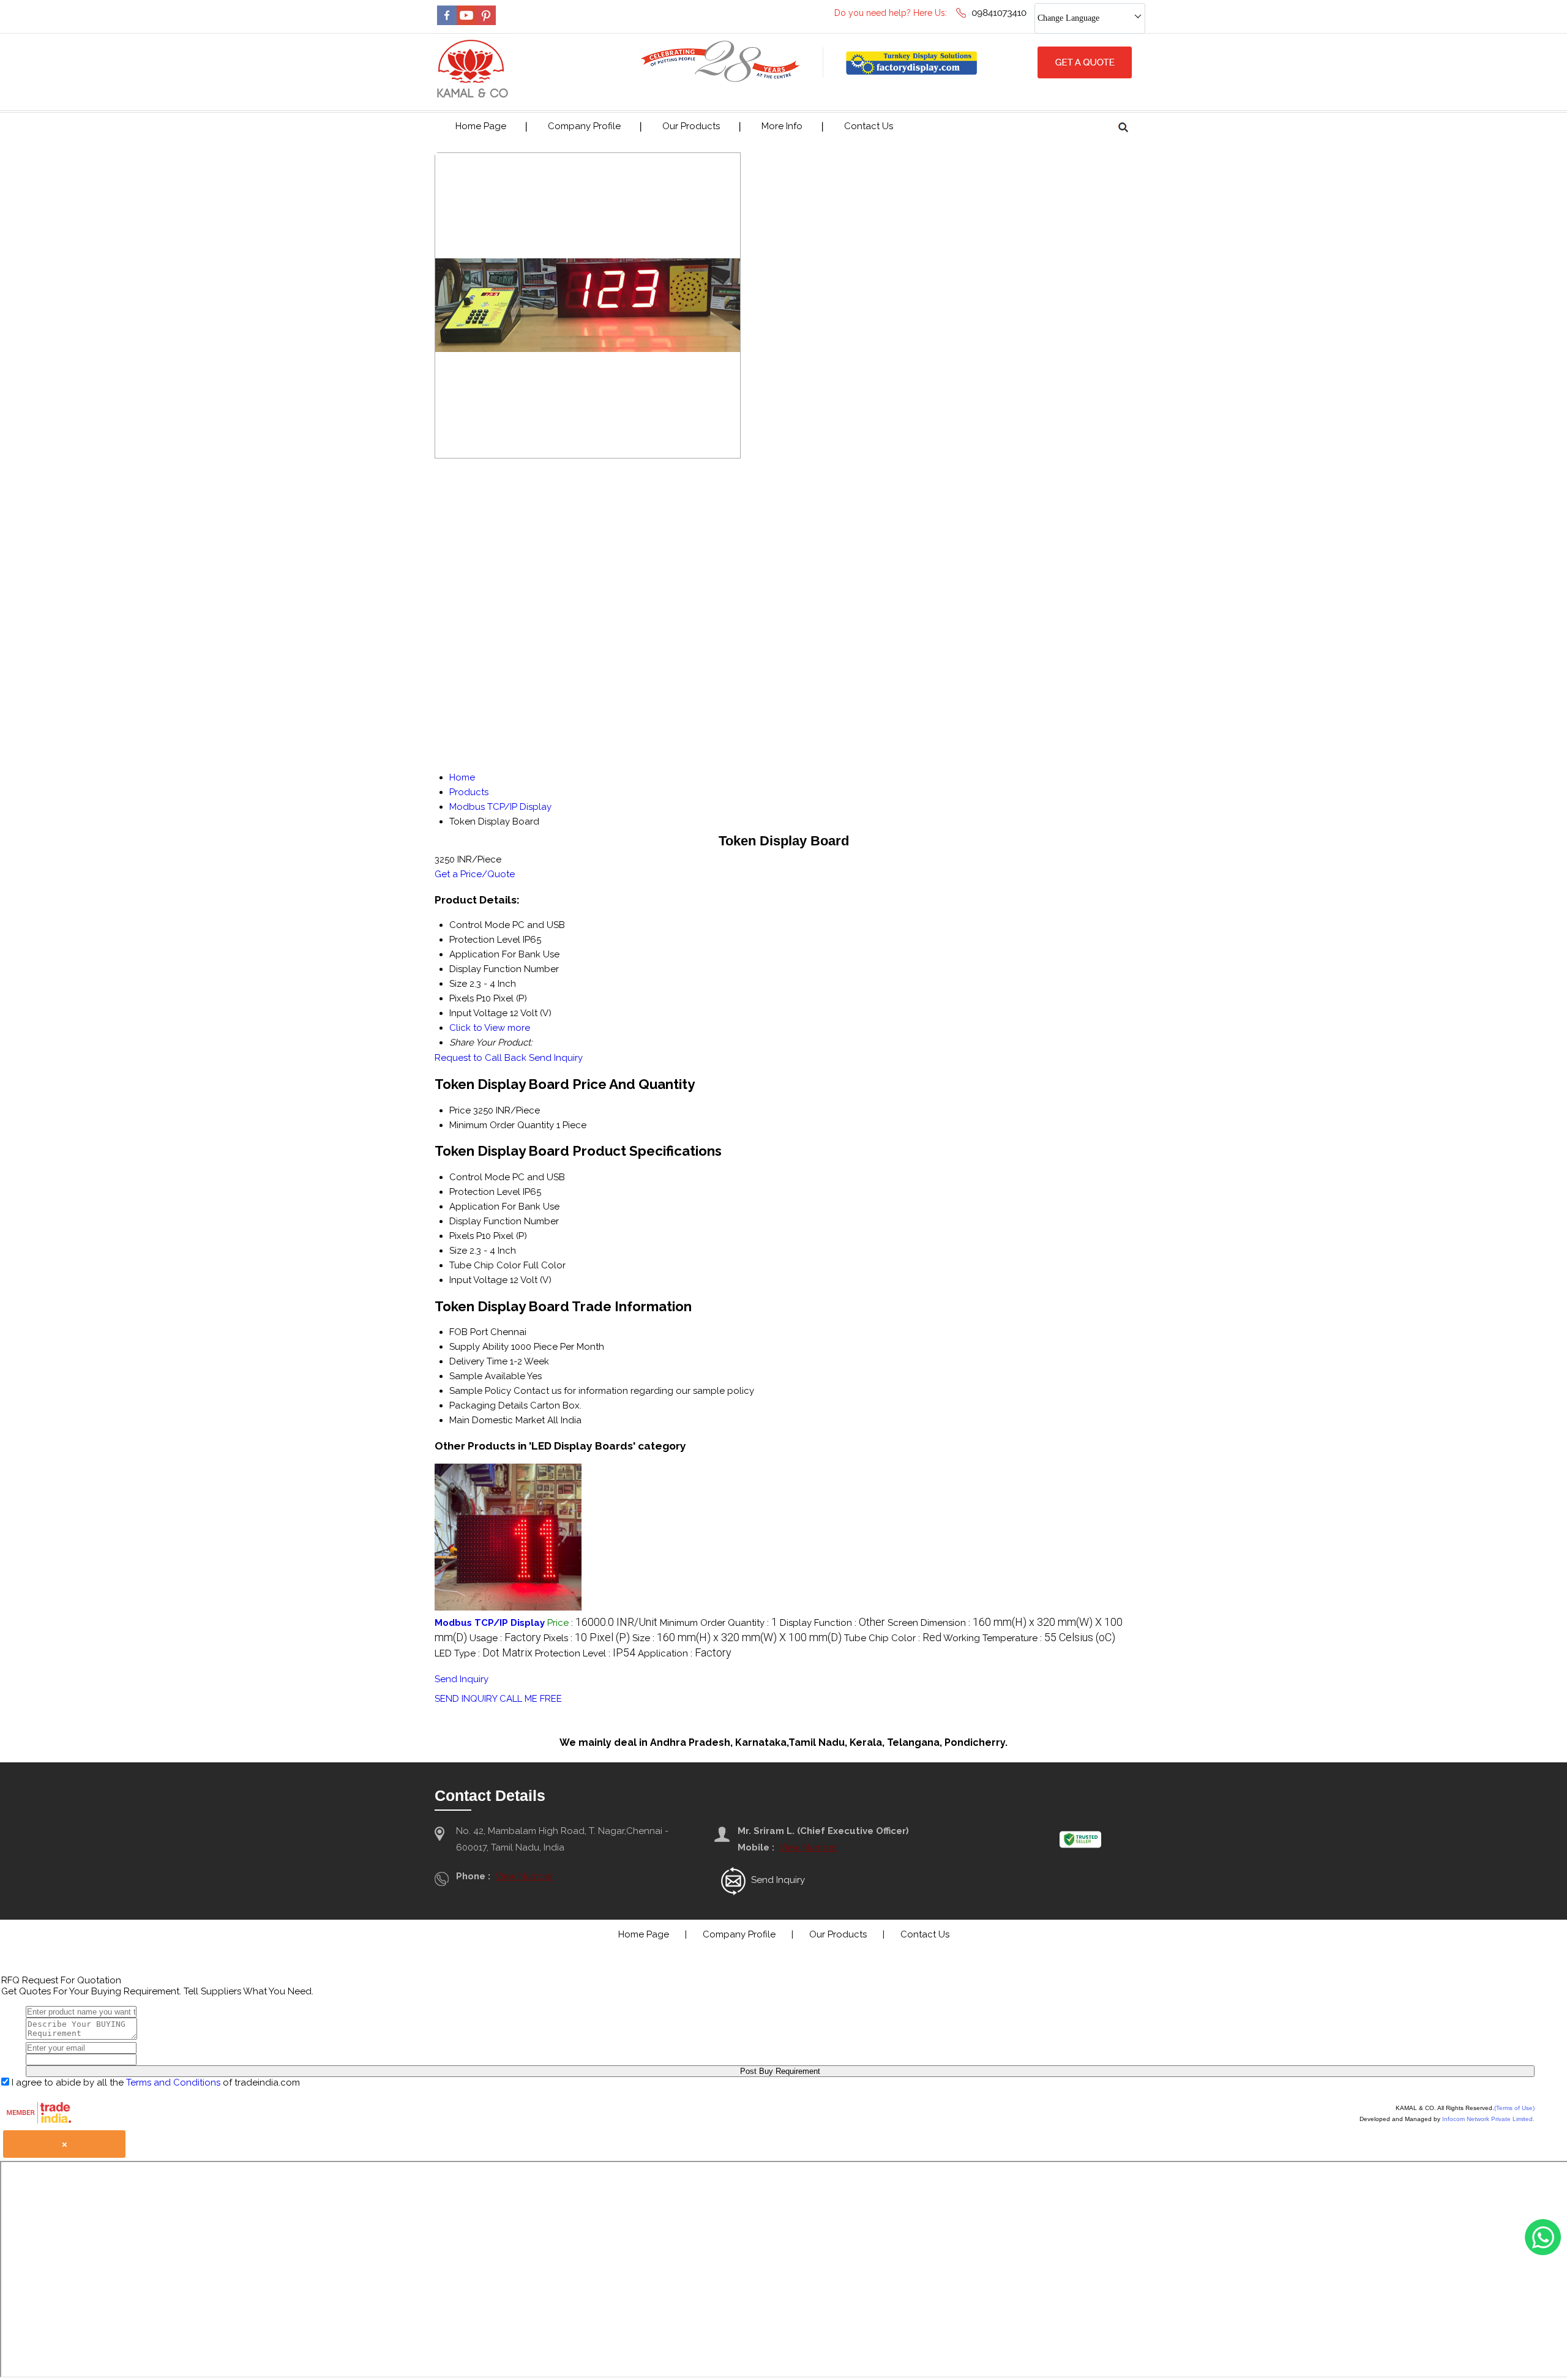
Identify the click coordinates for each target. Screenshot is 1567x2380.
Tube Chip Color (485, 1265)
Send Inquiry (556, 1058)
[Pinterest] (486, 22)
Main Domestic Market (497, 1420)
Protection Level (485, 1192)
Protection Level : (585, 1653)
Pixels (462, 1236)
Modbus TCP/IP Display (490, 1623)
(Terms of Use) (1514, 2108)
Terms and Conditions (173, 2082)
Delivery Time (478, 1361)
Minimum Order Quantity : (719, 1623)
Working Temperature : (1029, 1638)
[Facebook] (447, 22)
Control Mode (480, 1177)
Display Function (485, 1221)
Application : (685, 1653)
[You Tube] (466, 22)
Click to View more (490, 1028)
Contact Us (869, 126)
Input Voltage (478, 1280)
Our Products (691, 126)
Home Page (481, 126)
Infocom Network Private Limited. (1488, 2119)
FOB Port (469, 1332)
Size (458, 1251)
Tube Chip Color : (893, 1638)
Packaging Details (488, 1405)
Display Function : (832, 1623)
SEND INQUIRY (466, 1699)
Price (460, 1110)
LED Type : (484, 1653)
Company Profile (584, 126)
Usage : (505, 1638)
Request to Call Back (481, 1058)
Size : (737, 1638)
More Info (782, 126)
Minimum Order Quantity (502, 1125)
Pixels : (587, 1638)
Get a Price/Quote (475, 874)
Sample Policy (480, 1391)
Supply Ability (479, 1347)
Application (474, 1207)
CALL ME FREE (531, 1699)
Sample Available (487, 1376)
